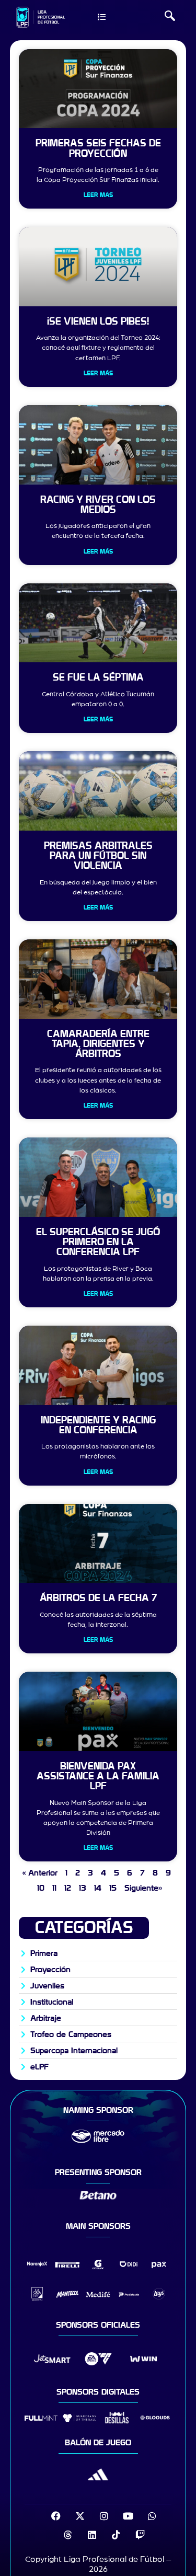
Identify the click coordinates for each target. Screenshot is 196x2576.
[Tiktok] (116, 2535)
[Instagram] (104, 2516)
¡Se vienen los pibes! (98, 321)
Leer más (98, 195)
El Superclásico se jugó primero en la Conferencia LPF (98, 1242)
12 (68, 1888)
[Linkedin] (92, 2535)
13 (83, 1888)
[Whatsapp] (152, 2516)
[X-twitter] (80, 2516)
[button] (170, 17)
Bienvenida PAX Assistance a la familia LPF (98, 1776)
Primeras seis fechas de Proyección (98, 148)
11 (54, 1888)
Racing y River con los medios (98, 505)
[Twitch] (140, 2535)
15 (113, 1888)
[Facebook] (56, 2516)
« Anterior (40, 1873)
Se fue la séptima (98, 677)
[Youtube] (128, 2516)
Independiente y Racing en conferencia (98, 1425)
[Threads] (68, 2535)
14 (98, 1888)
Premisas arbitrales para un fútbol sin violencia (98, 856)
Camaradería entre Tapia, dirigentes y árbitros (98, 1044)
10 (41, 1888)
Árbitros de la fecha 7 (98, 1598)
